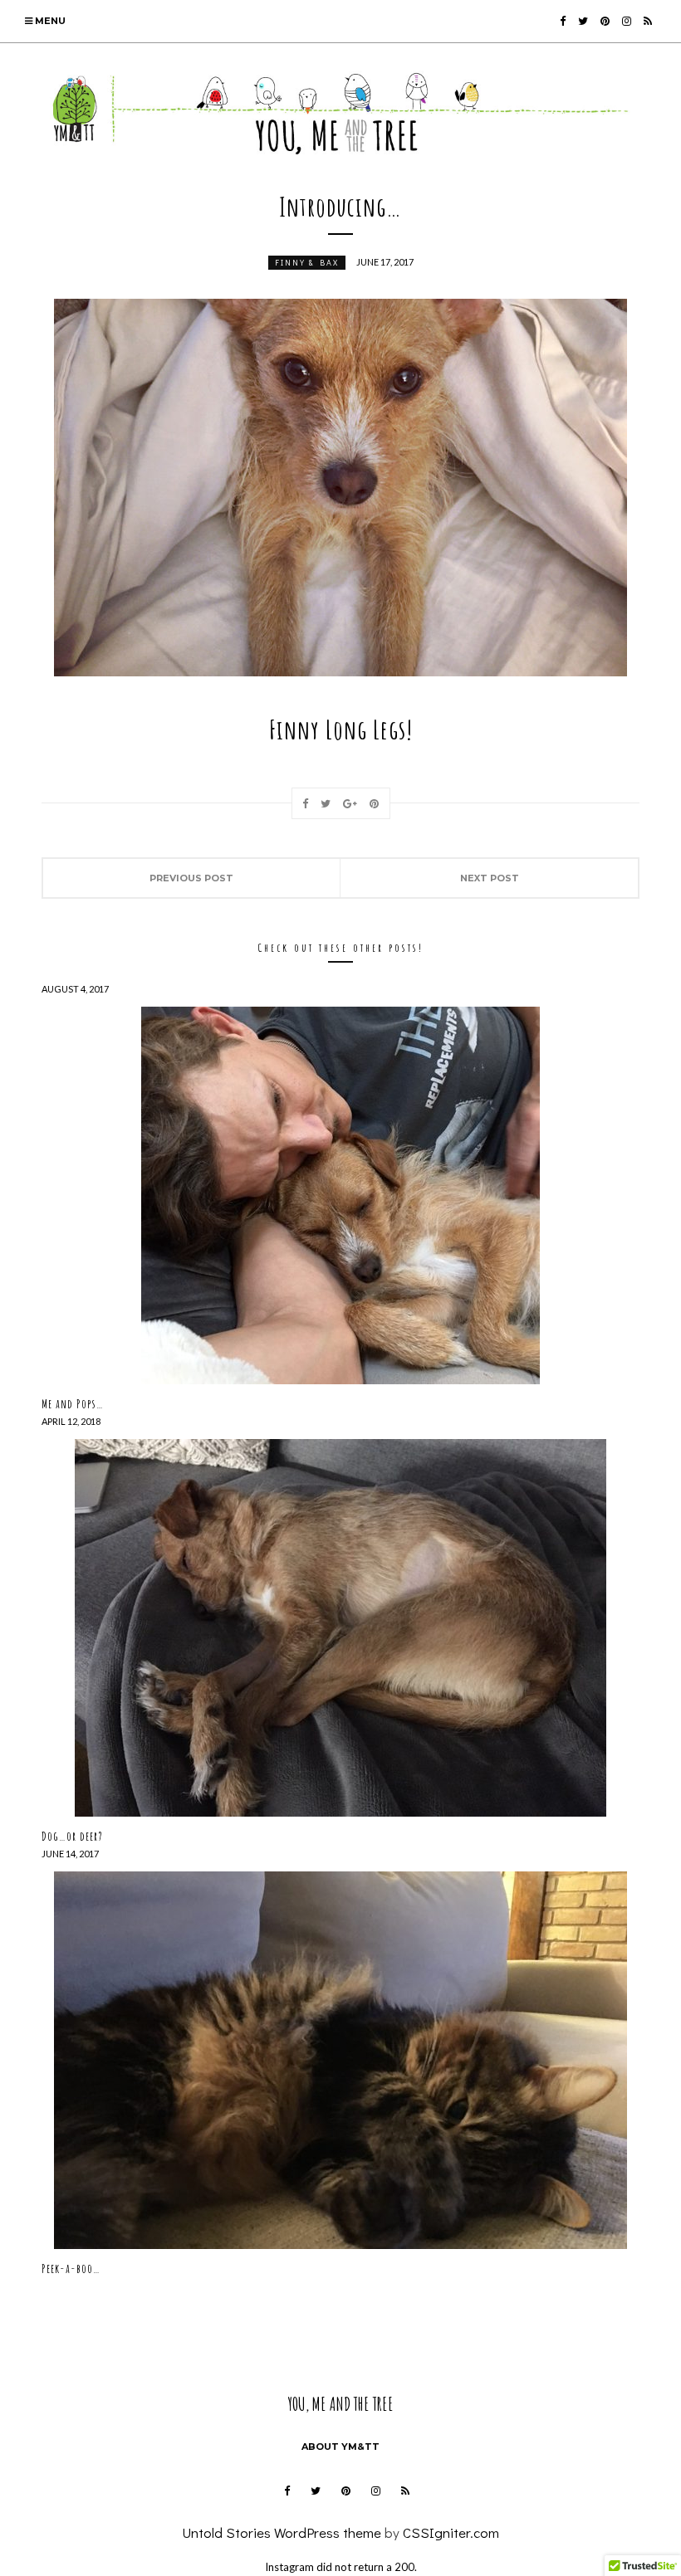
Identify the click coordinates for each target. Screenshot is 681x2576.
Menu (49, 21)
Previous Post (191, 878)
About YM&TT (340, 2447)
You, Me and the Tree (340, 2404)
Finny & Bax (307, 263)
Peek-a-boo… (71, 2269)
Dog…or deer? (72, 1836)
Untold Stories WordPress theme (282, 2532)
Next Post (490, 878)
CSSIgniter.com (451, 2532)
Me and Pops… (73, 1404)
